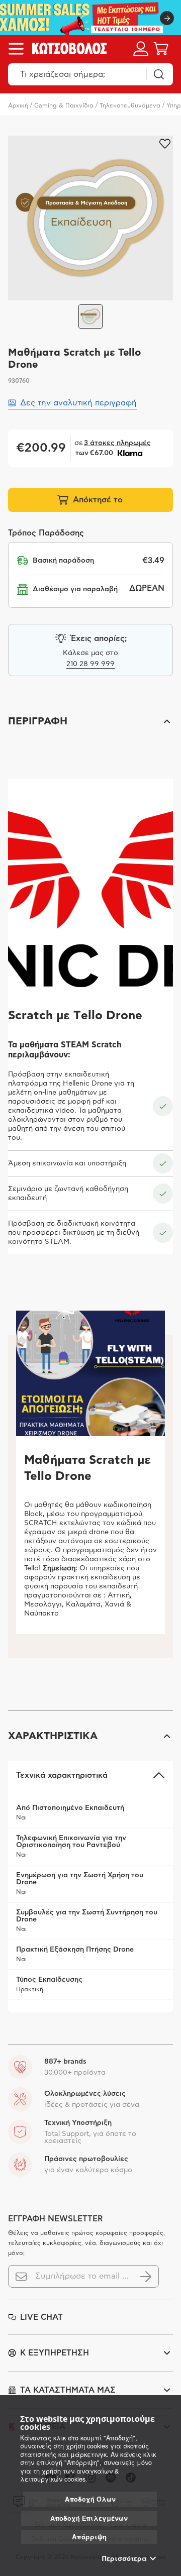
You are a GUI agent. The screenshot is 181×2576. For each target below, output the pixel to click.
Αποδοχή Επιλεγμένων (89, 2518)
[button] (90, 721)
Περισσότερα (124, 2558)
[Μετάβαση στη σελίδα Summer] (90, 18)
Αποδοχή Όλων (90, 2499)
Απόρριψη (89, 2537)
